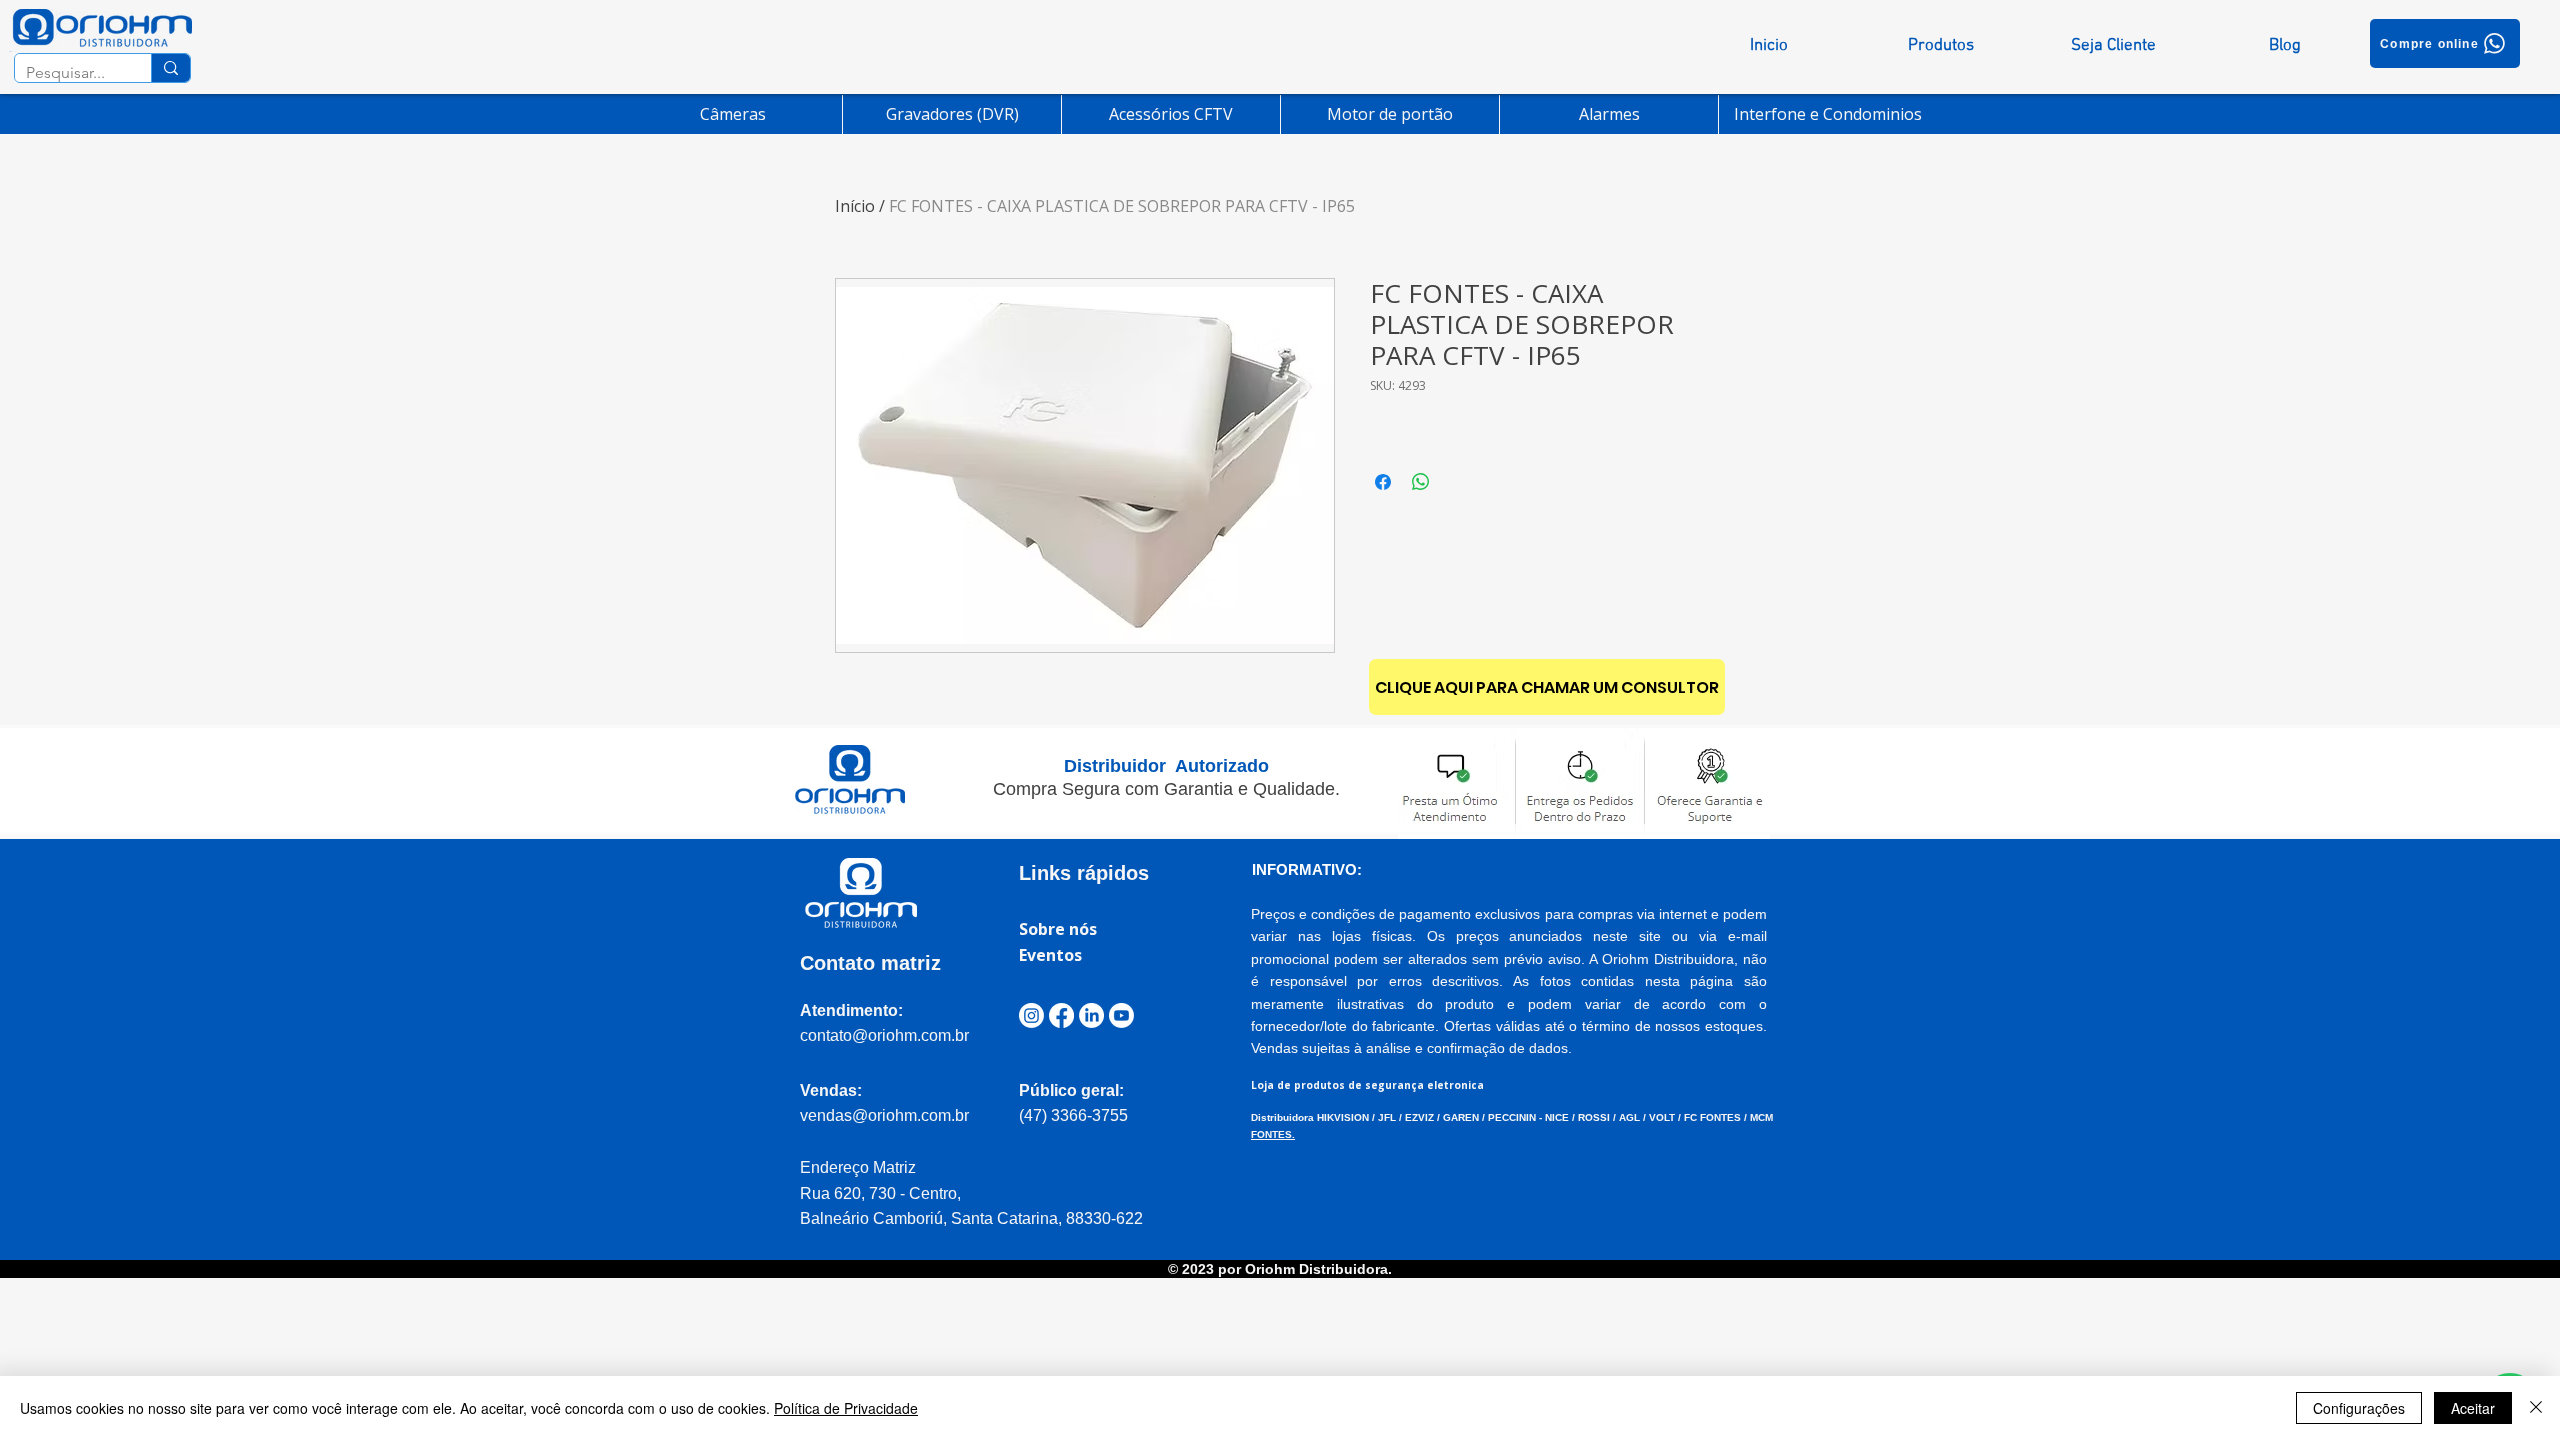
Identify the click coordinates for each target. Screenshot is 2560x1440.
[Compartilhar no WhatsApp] (1421, 482)
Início (855, 206)
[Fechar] (2536, 1408)
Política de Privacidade (846, 1408)
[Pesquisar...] (170, 68)
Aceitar (2473, 1408)
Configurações (2359, 1408)
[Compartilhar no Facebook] (1383, 482)
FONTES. (1273, 1134)
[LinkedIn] (1091, 1015)
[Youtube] (1121, 1015)
